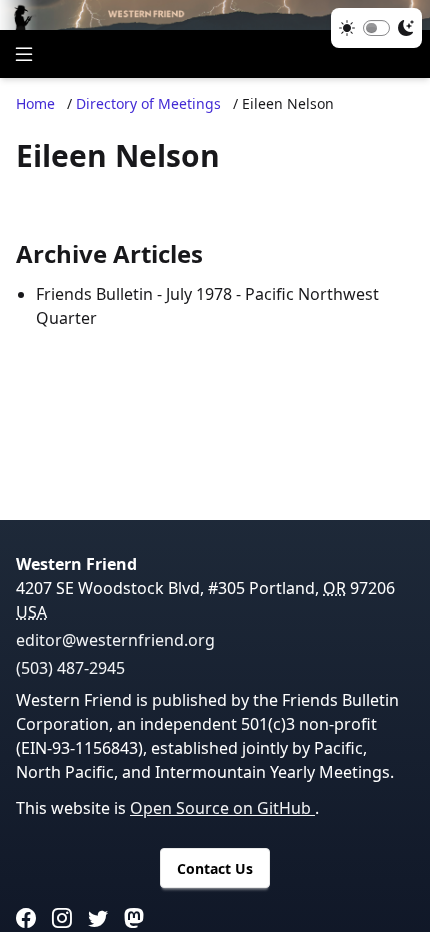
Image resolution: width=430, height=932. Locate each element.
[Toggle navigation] (24, 54)
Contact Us (215, 868)
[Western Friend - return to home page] (215, 15)
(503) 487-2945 (70, 668)
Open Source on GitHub (222, 808)
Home (35, 103)
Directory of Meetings (148, 103)
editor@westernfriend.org (115, 640)
